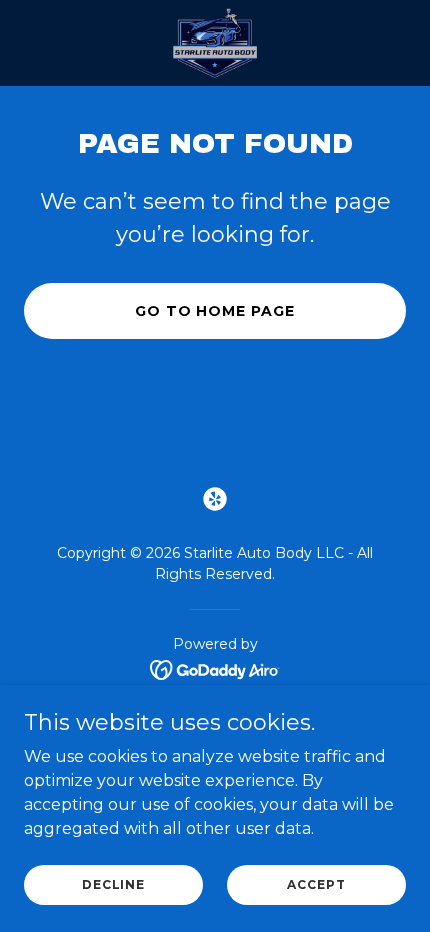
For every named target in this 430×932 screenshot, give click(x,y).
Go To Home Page (215, 311)
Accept (316, 884)
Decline (113, 884)
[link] (215, 43)
